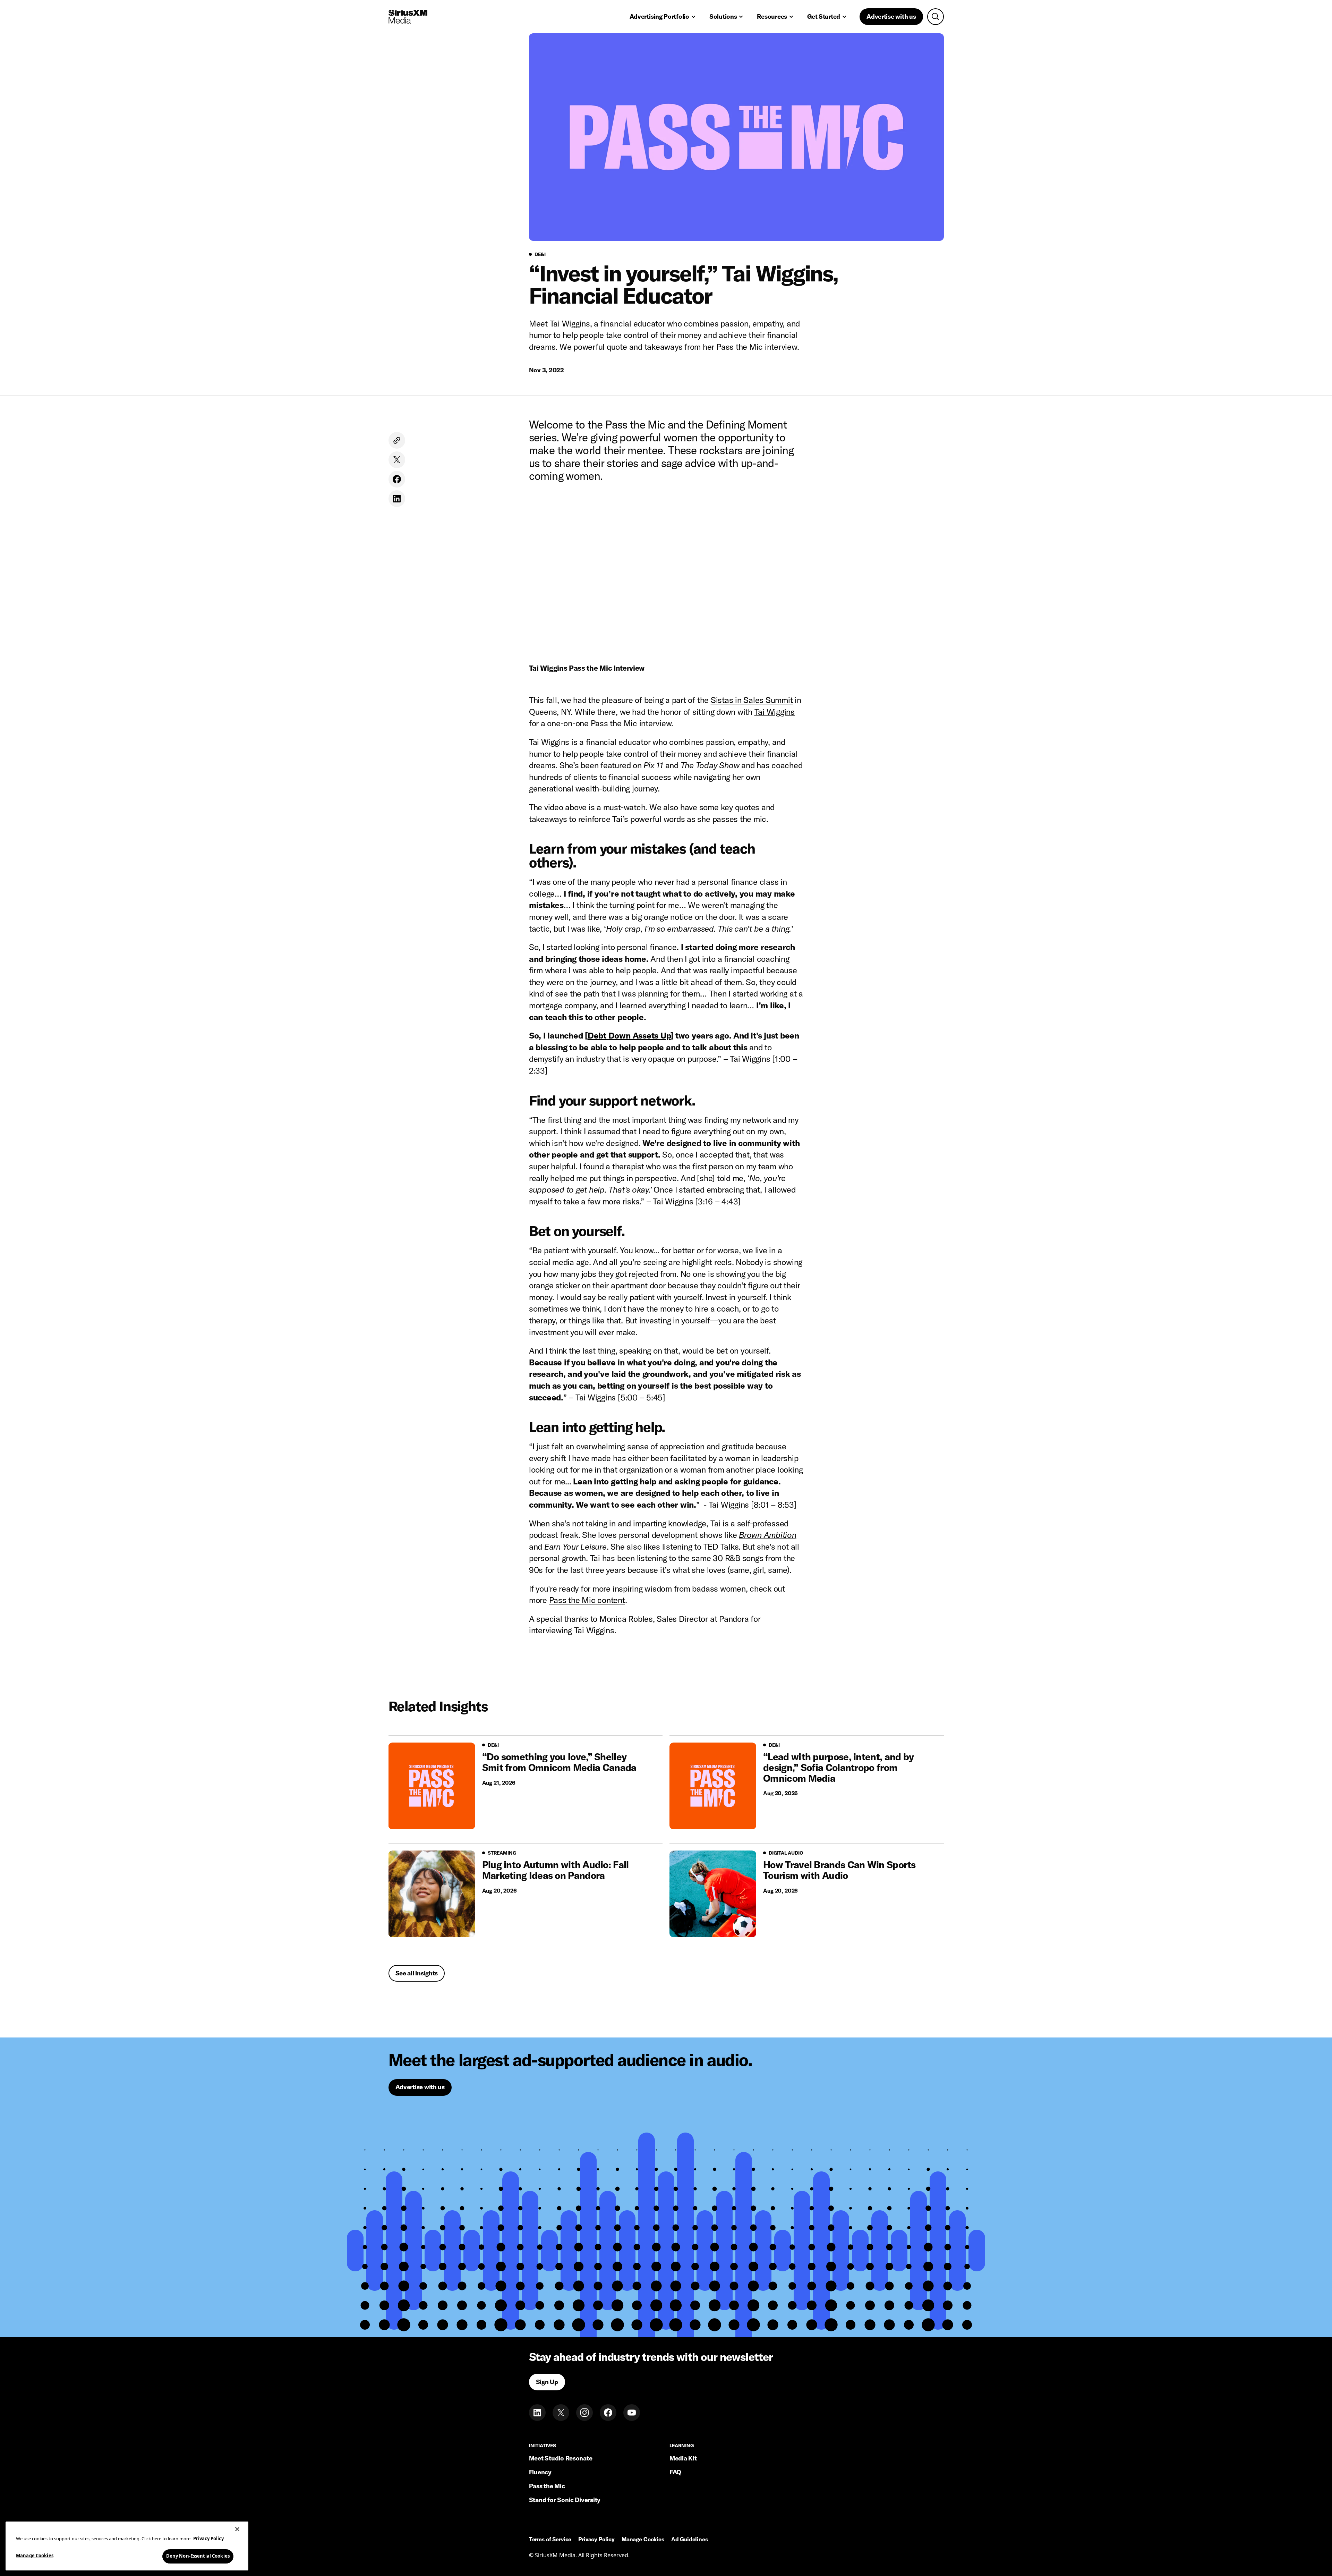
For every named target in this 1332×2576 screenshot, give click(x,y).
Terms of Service (550, 2540)
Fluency (540, 2472)
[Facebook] (608, 2413)
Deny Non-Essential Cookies (198, 2556)
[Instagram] (584, 2413)
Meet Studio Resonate (561, 2458)
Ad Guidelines (690, 2540)
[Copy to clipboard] (397, 440)
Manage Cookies (35, 2556)
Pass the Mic (547, 2486)
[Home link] (408, 17)
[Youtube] (632, 2413)
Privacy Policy (596, 2540)
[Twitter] (561, 2413)
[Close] (237, 2529)
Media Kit (683, 2458)
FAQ (675, 2472)
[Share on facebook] (397, 479)
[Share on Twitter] (397, 460)
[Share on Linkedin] (397, 499)
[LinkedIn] (537, 2413)
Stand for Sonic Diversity (565, 2500)
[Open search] (936, 17)
